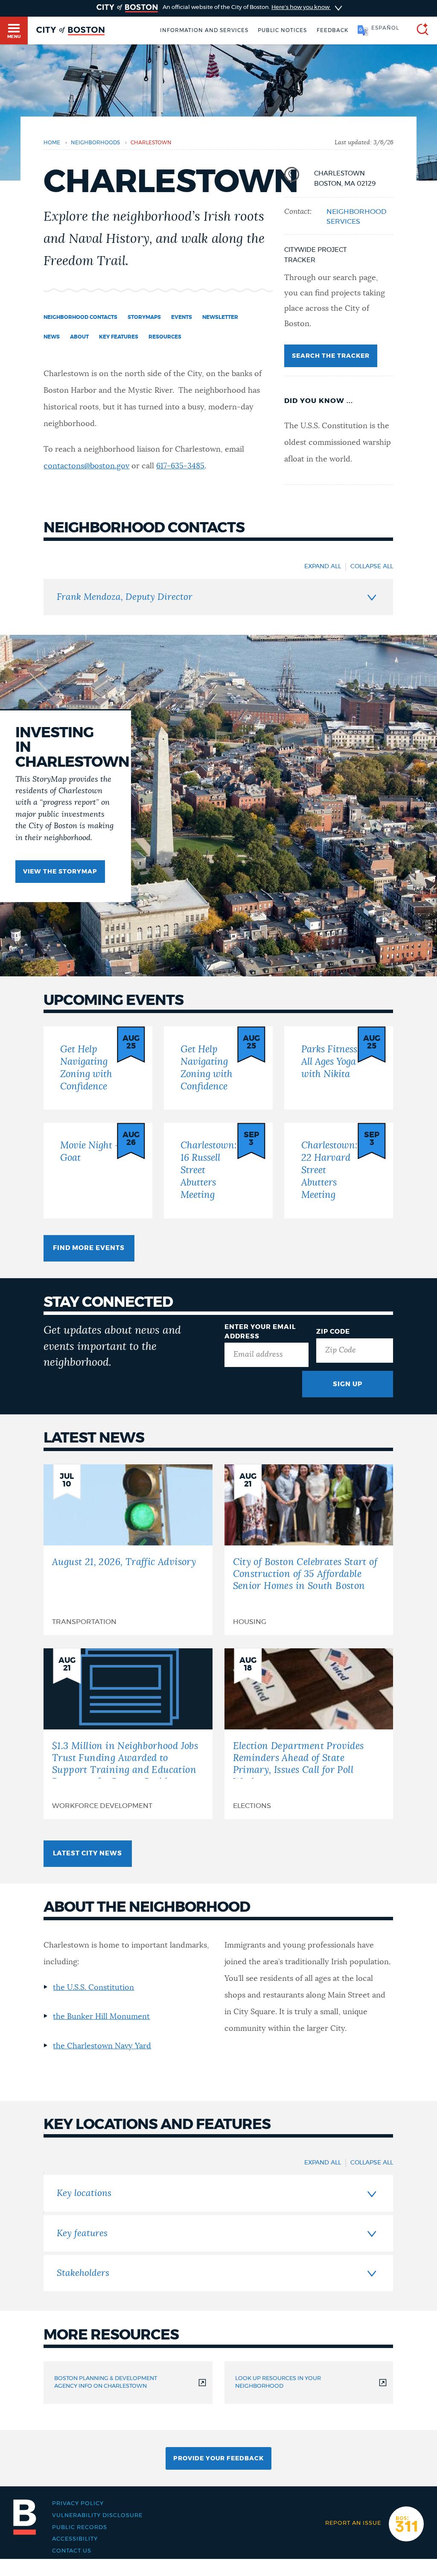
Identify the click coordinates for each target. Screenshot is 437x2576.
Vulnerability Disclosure (97, 2515)
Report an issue (353, 2523)
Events (182, 317)
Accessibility (75, 2539)
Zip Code (333, 1332)
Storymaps (144, 317)
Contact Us (72, 2551)
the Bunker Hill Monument (101, 2017)
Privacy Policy (78, 2503)
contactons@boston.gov (86, 466)
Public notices (282, 30)
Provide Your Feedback (218, 2459)
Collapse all (372, 567)
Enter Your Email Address (260, 1332)
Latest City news (87, 1853)
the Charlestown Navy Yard (102, 2046)
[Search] (419, 31)
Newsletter (220, 317)
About (79, 337)
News (52, 337)
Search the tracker (331, 356)
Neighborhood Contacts (80, 317)
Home (52, 143)
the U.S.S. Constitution (93, 1988)
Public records (80, 2527)
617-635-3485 (180, 466)
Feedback (332, 30)
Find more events (89, 1248)
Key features (119, 337)
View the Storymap (60, 872)
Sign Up (348, 1384)
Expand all (323, 567)
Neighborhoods (95, 143)
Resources (165, 337)
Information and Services (204, 30)
